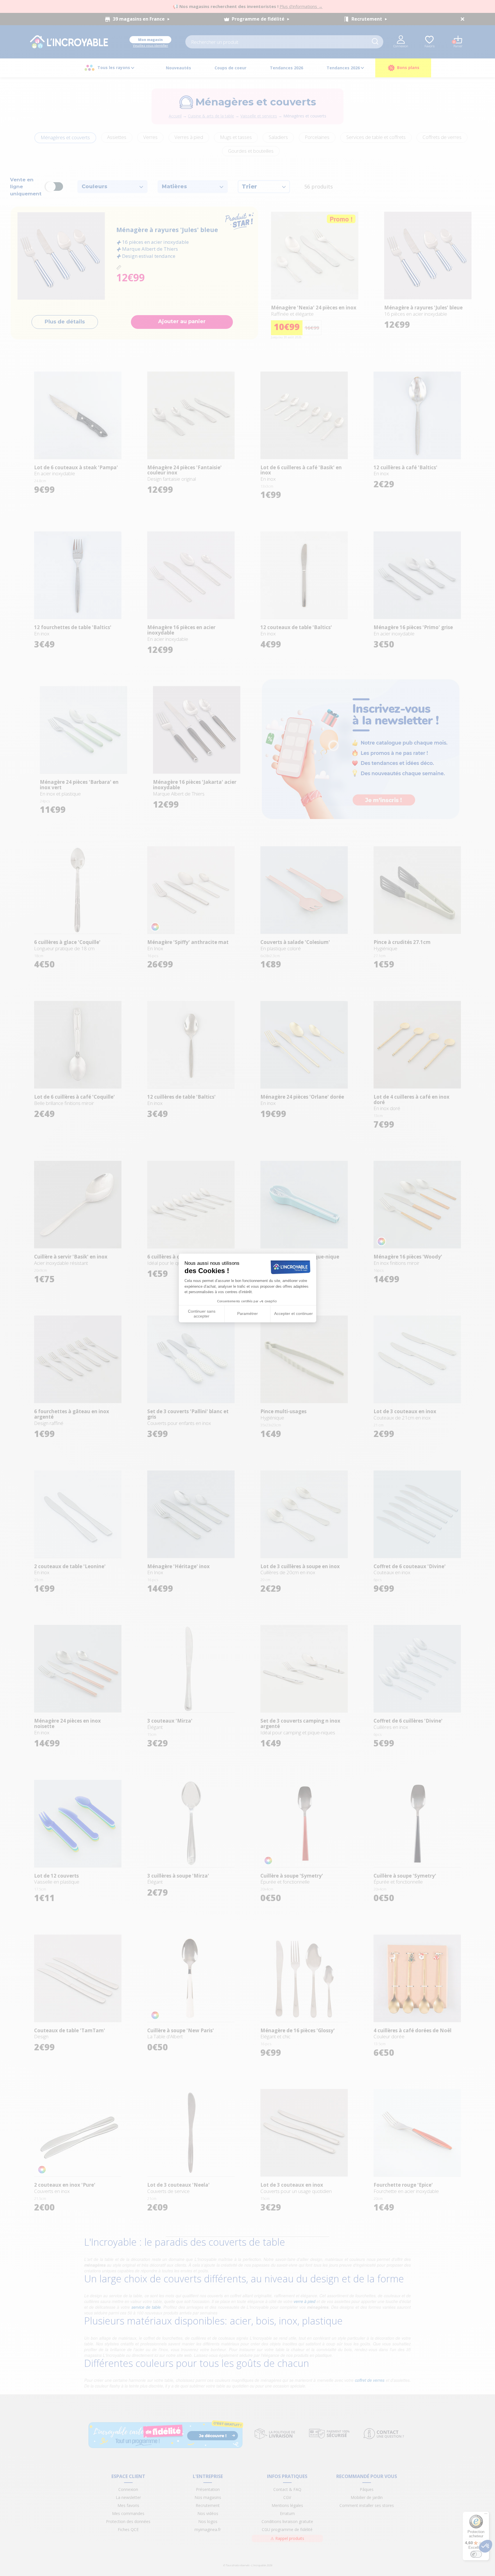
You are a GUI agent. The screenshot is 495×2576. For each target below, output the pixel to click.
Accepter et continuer (293, 1313)
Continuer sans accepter (202, 1314)
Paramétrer (247, 1313)
